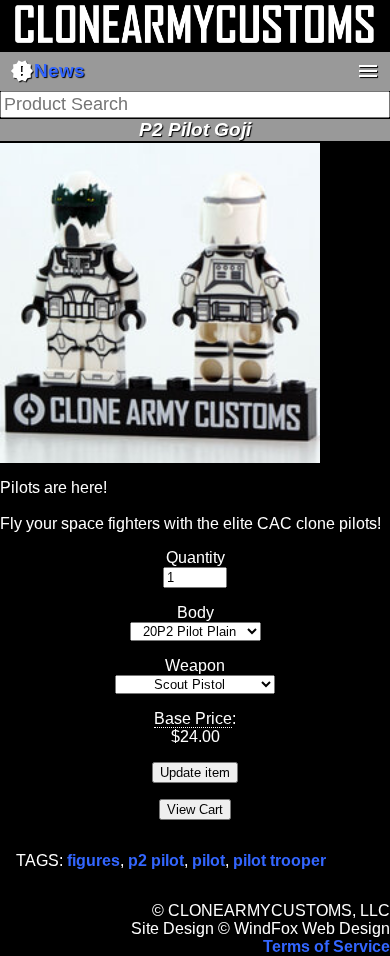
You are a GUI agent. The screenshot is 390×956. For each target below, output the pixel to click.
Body (195, 612)
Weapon (195, 665)
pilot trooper (279, 860)
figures (93, 860)
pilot (208, 860)
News (47, 71)
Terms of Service (326, 946)
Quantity (195, 557)
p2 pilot (156, 860)
